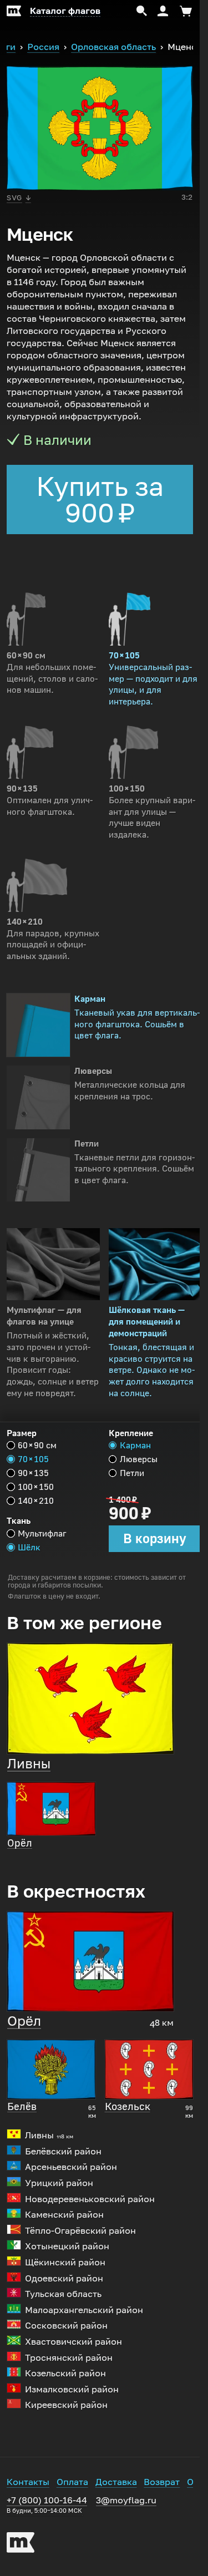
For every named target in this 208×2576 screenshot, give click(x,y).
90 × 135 (33, 1473)
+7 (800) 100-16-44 (47, 2505)
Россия (43, 47)
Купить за (100, 500)
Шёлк (29, 1547)
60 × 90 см (37, 1445)
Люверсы (139, 1459)
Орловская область (113, 47)
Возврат (162, 2482)
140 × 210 (36, 1501)
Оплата (72, 2482)
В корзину (155, 1538)
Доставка (116, 2482)
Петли (132, 1473)
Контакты (28, 2482)
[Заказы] (163, 11)
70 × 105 (33, 1459)
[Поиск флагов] (142, 11)
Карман (135, 1445)
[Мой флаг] (14, 11)
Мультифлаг (42, 1533)
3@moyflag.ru (126, 2500)
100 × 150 (36, 1487)
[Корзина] (184, 11)
